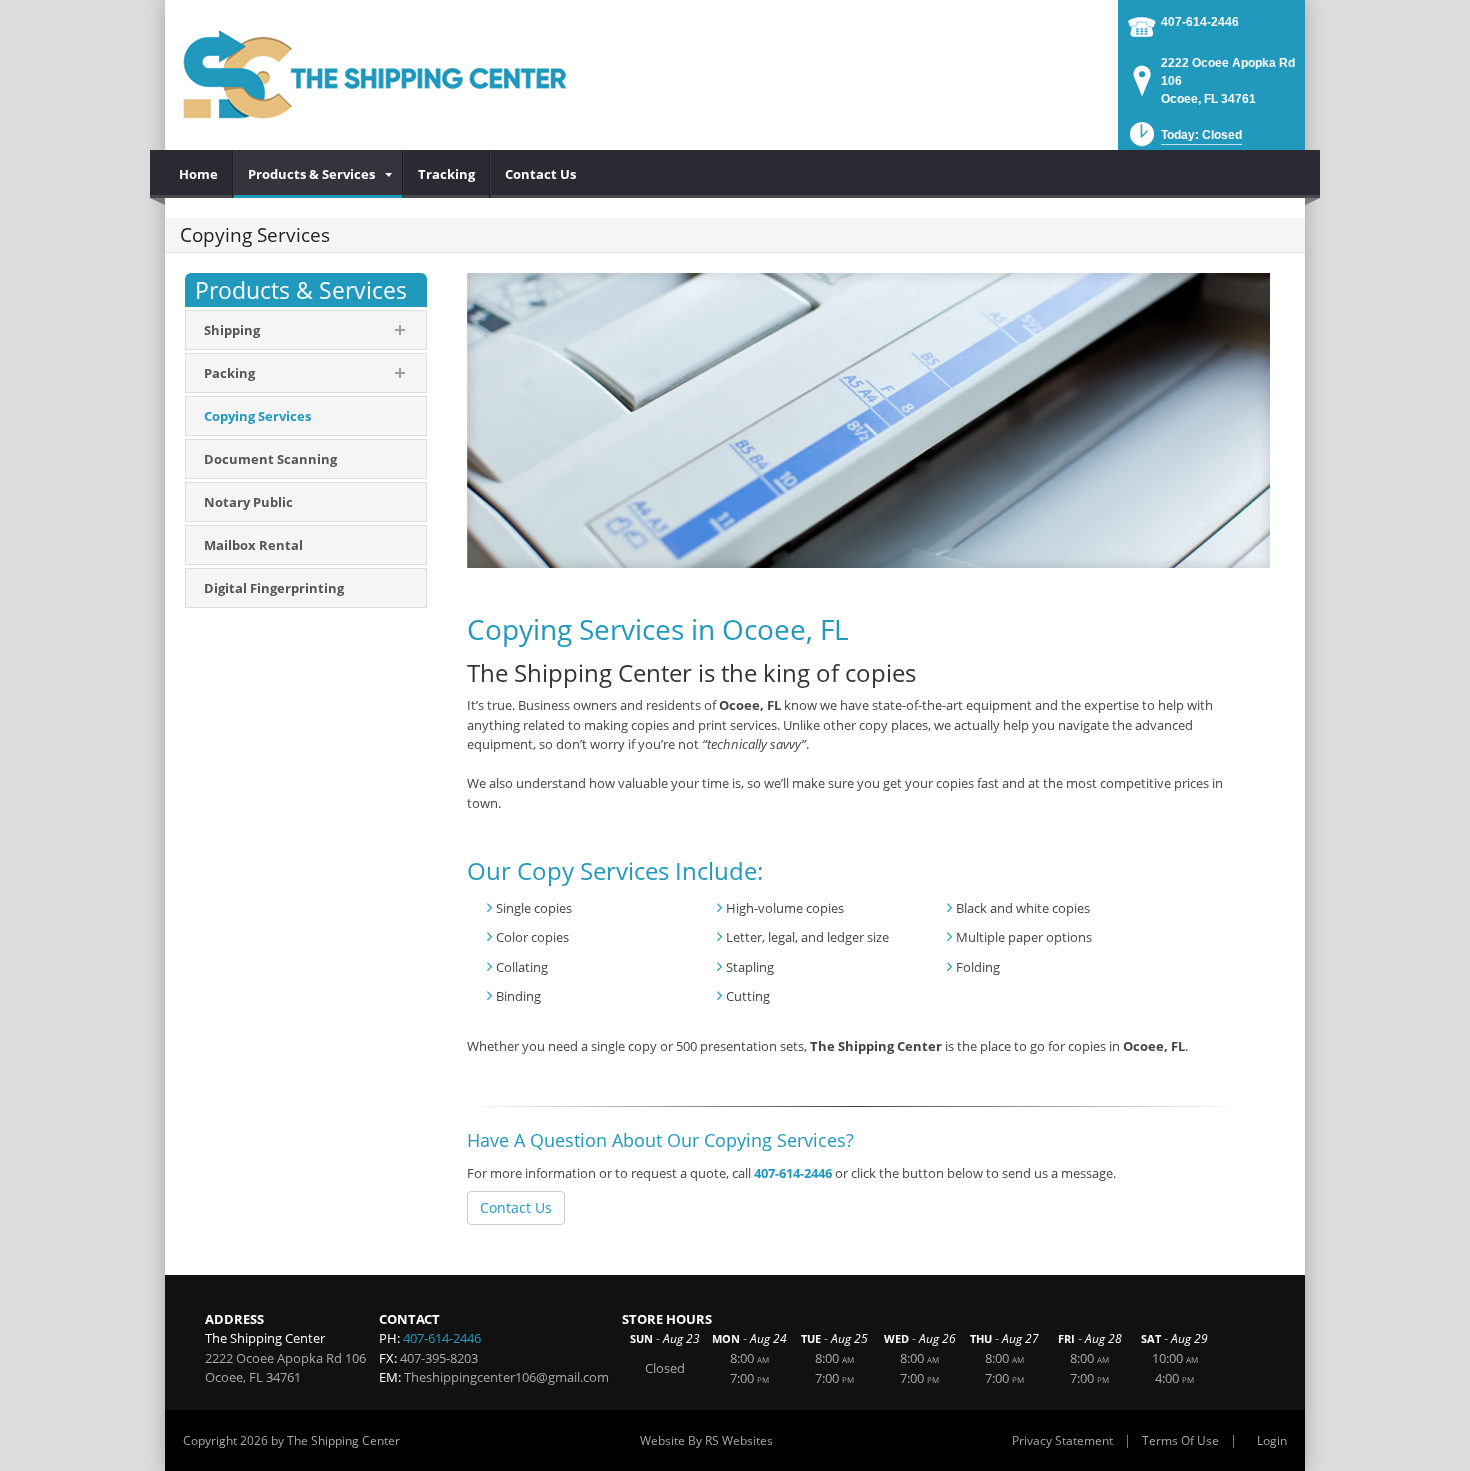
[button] (1184, 140)
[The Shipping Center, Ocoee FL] (375, 75)
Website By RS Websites (706, 1440)
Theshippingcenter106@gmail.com (506, 1377)
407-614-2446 (1200, 22)
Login (1272, 1440)
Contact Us (516, 1207)
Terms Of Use (1180, 1440)
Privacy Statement (1062, 1440)
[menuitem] (199, 174)
